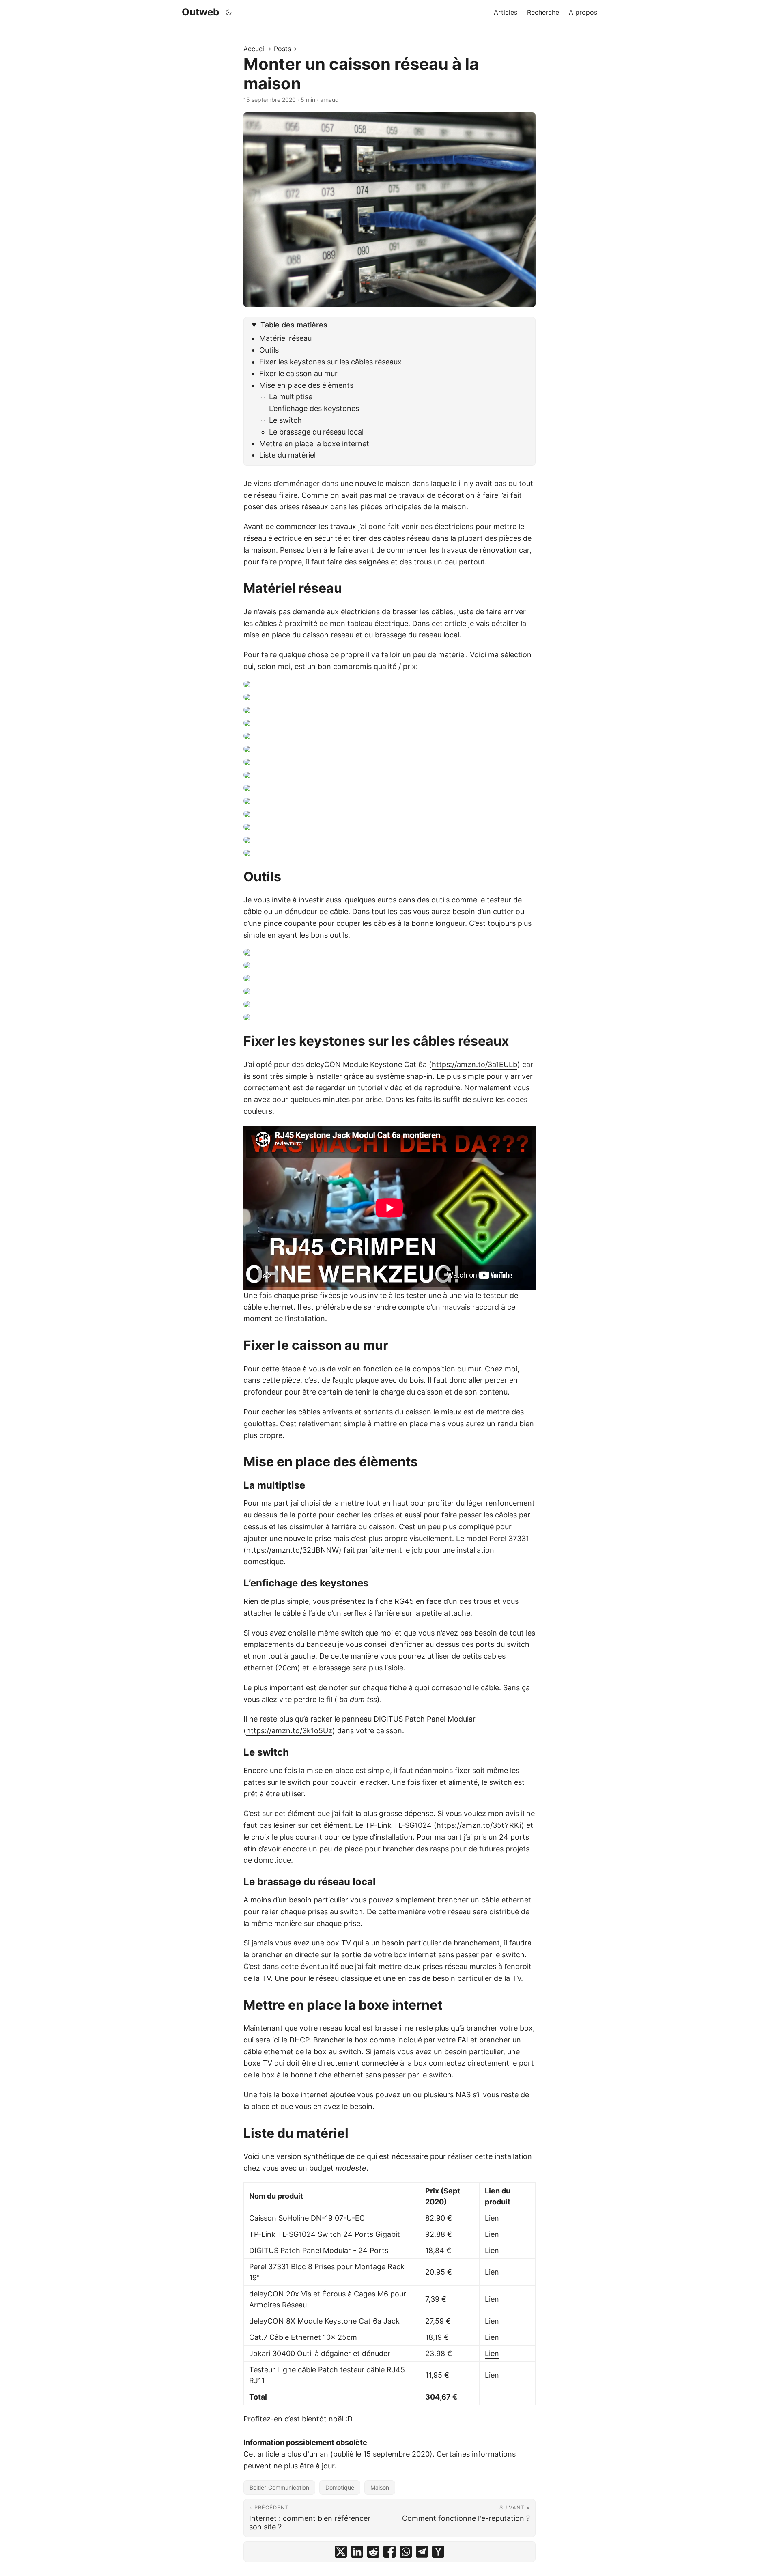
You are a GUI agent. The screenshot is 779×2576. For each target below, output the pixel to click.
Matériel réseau (285, 338)
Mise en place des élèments (306, 385)
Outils (269, 350)
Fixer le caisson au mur (298, 373)
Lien (492, 2218)
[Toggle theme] (229, 12)
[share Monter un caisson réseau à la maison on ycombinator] (438, 2552)
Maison (380, 2487)
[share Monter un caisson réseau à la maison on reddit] (373, 2552)
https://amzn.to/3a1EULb (475, 1064)
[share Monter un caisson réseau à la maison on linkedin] (357, 2552)
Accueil (255, 49)
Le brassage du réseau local (316, 432)
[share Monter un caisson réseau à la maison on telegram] (422, 2552)
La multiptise (291, 397)
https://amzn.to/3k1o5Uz (289, 1731)
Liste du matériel (287, 455)
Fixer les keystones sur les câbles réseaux (330, 362)
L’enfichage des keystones (314, 408)
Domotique (340, 2487)
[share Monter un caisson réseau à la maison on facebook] (389, 2552)
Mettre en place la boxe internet (314, 444)
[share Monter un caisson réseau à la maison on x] (341, 2552)
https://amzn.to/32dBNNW (293, 1550)
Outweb (200, 12)
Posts (282, 49)
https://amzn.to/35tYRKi (479, 1825)
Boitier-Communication (279, 2487)
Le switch (285, 420)
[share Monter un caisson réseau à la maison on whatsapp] (406, 2552)
